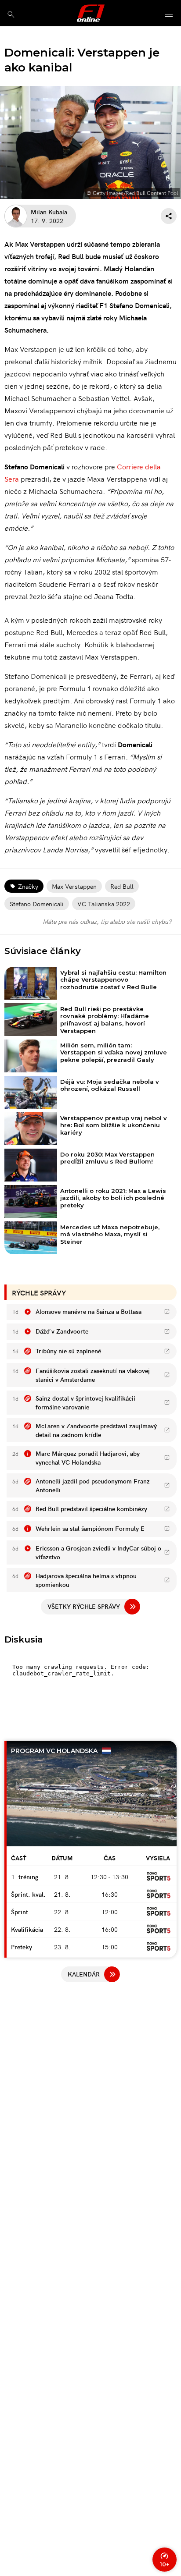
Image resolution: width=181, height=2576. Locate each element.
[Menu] (169, 15)
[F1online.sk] (91, 13)
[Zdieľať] (169, 216)
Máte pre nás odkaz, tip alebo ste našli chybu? (107, 921)
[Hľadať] (11, 14)
